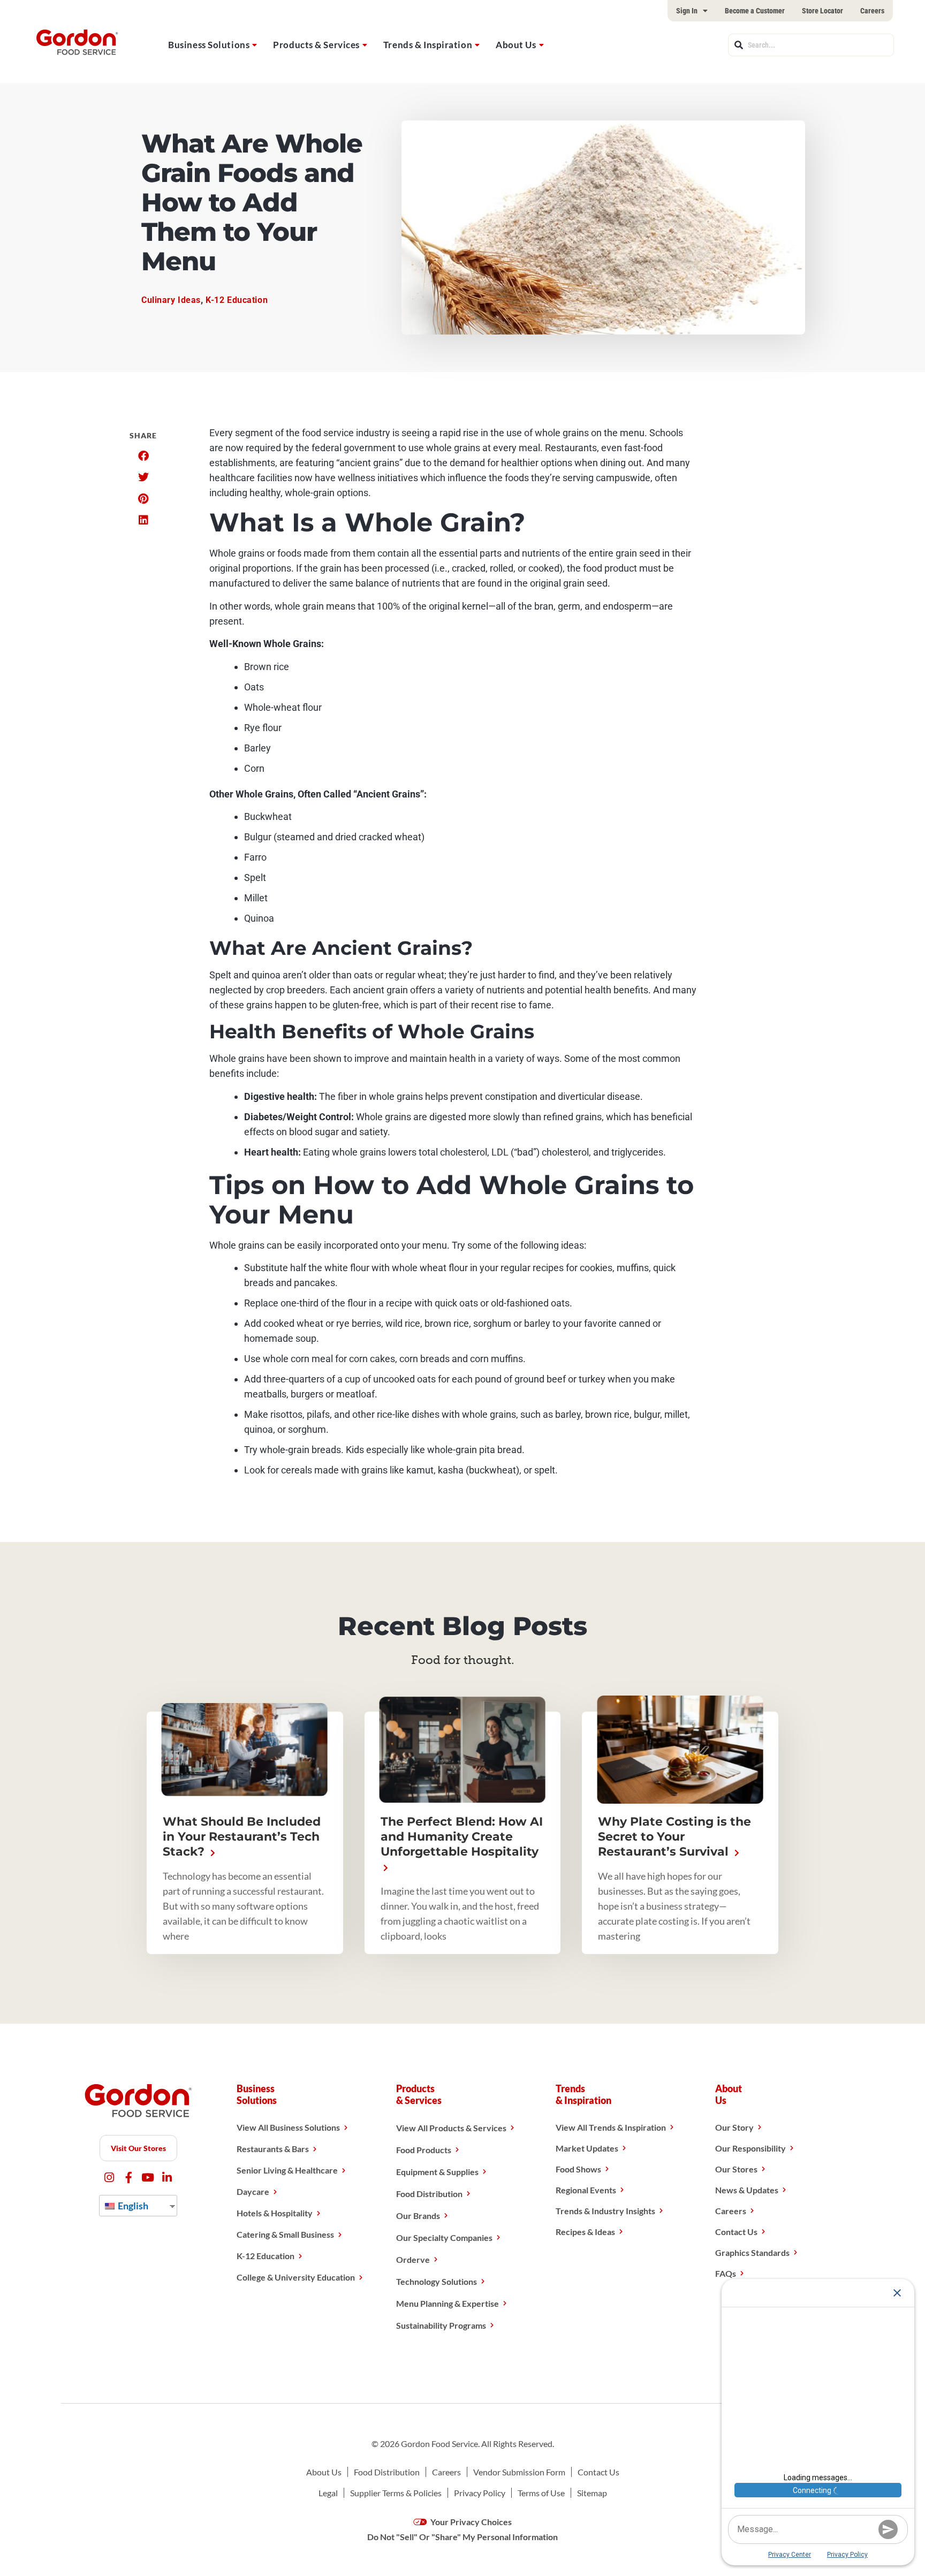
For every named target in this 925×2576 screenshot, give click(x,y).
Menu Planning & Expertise (448, 2303)
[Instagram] (109, 2178)
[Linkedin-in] (167, 2178)
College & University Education (296, 2277)
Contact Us (736, 2232)
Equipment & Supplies (437, 2172)
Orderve (413, 2259)
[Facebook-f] (129, 2178)
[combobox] (811, 45)
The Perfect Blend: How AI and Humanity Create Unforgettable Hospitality (462, 1837)
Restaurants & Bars (273, 2149)
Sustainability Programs (441, 2325)
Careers (872, 11)
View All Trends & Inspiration (611, 2127)
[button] (143, 456)
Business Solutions (209, 45)
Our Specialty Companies (444, 2237)
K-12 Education (237, 300)
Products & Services (316, 45)
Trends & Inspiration (428, 45)
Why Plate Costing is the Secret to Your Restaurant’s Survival (674, 1837)
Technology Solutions (437, 2281)
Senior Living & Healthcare (287, 2170)
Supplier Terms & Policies (396, 2493)
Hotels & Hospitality (275, 2213)
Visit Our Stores (138, 2148)
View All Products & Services (451, 2128)
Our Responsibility (750, 2148)
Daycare (253, 2191)
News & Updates (747, 2190)
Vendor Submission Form (519, 2472)
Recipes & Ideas (585, 2232)
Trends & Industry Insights (605, 2211)
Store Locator (822, 11)
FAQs (726, 2273)
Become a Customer (755, 11)
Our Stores (736, 2169)
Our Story (734, 2127)
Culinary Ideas (171, 300)
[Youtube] (148, 2178)
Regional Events (586, 2190)
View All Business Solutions (288, 2127)
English (132, 2206)
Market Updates (587, 2148)
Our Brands (418, 2216)
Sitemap (592, 2493)
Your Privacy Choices (470, 2522)
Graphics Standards (752, 2252)
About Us (516, 45)
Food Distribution (429, 2194)
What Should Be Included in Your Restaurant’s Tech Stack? (242, 1837)
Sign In (687, 11)
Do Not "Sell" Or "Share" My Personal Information (462, 2537)
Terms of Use (541, 2493)
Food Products (424, 2150)
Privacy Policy (480, 2493)
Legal (328, 2493)
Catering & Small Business (285, 2234)
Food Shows (578, 2169)
